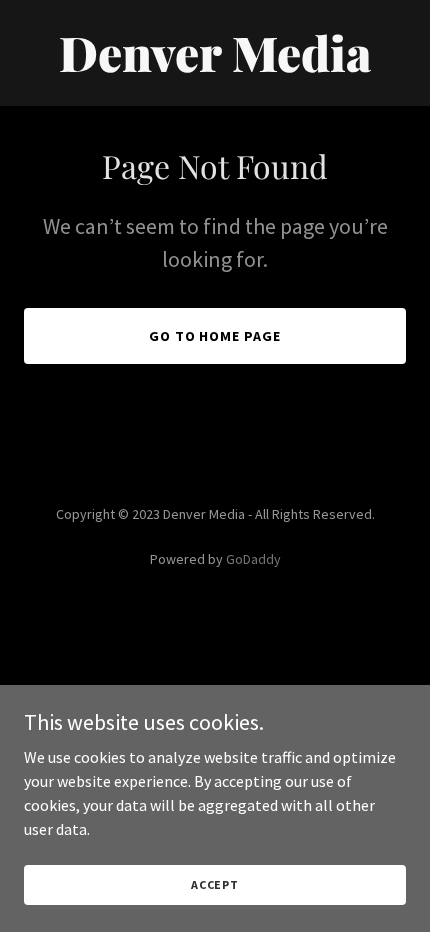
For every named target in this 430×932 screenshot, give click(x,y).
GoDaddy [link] (253, 559)
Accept (215, 884)
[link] (215, 66)
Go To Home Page (215, 336)
